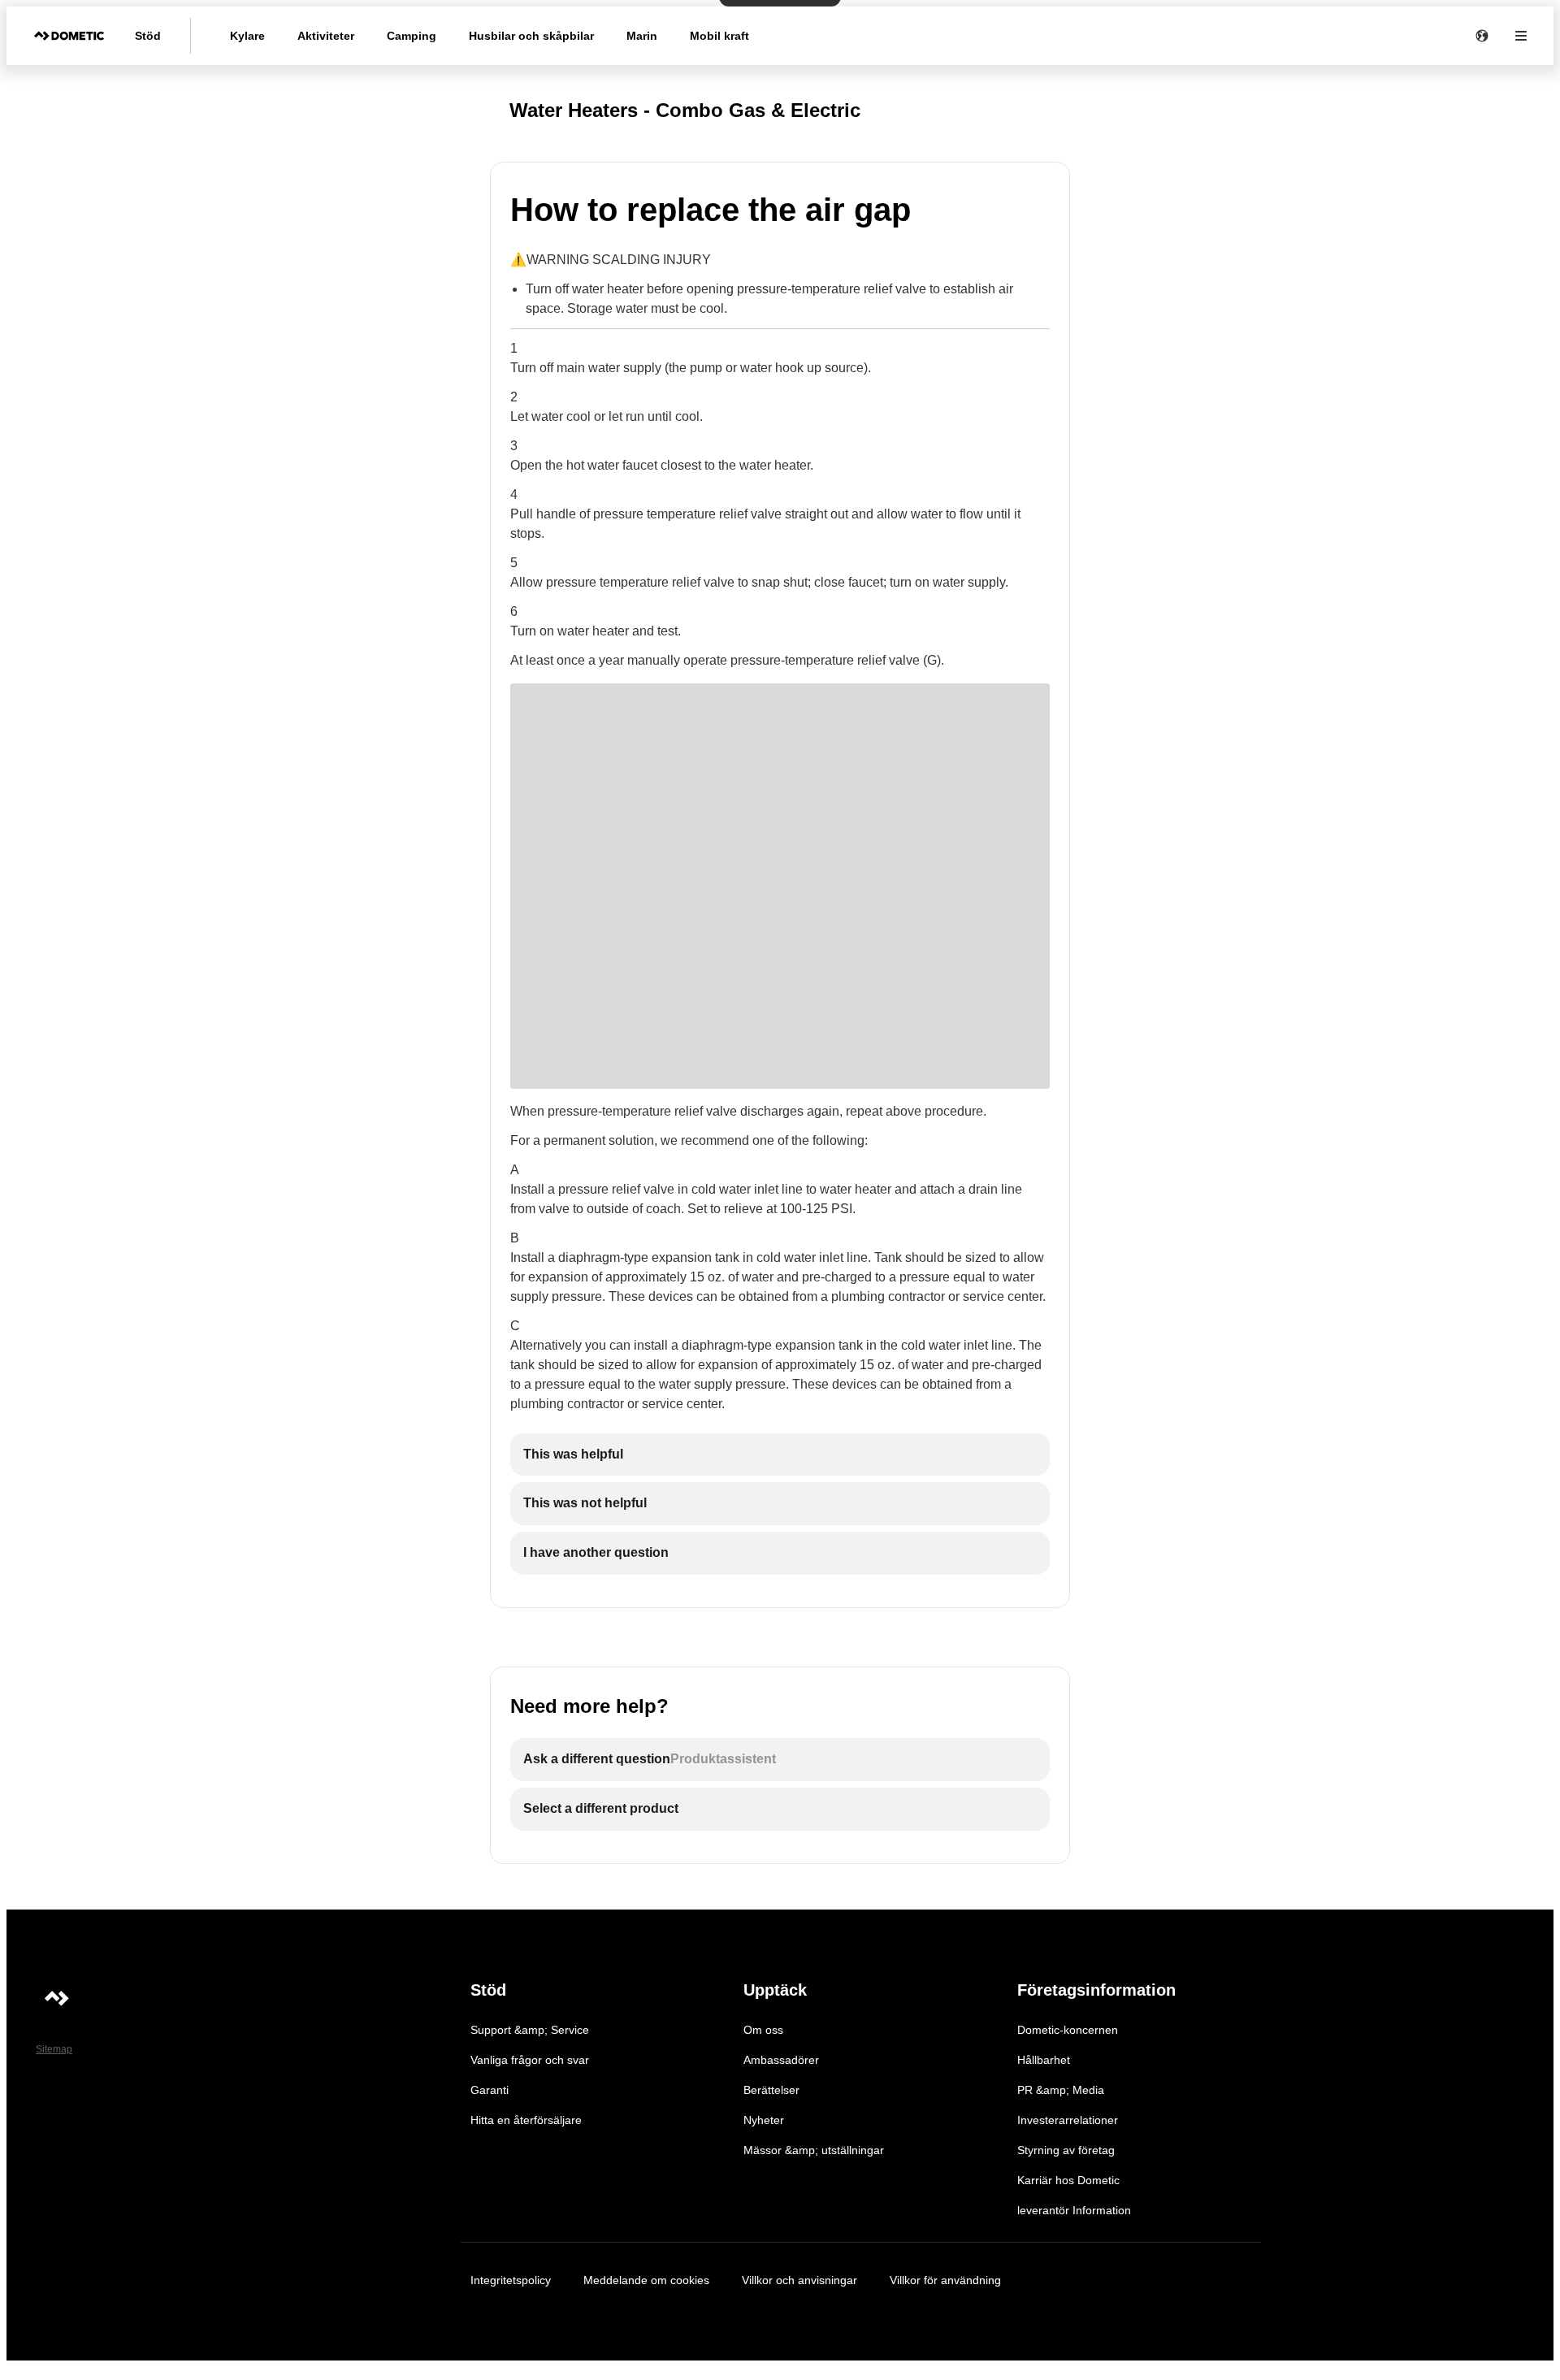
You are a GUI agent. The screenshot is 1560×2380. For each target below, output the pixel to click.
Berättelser (771, 2090)
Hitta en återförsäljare (526, 2120)
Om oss (763, 2030)
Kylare (247, 36)
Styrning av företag (1066, 2150)
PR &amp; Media (1061, 2090)
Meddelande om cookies (646, 2280)
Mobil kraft (719, 36)
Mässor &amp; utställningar (814, 2150)
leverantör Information (1074, 2210)
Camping (412, 36)
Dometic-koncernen (1068, 2030)
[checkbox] (780, 1455)
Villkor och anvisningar (799, 2280)
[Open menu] (1521, 36)
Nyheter (764, 2120)
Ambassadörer (781, 2060)
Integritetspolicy (511, 2280)
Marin (642, 36)
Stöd (148, 36)
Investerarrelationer (1068, 2120)
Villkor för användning (945, 2280)
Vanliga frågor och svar (530, 2060)
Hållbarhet (1044, 2060)
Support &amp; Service (530, 2030)
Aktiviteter (326, 36)
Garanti (490, 2090)
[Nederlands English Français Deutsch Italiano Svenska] (1482, 36)
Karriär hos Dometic (1068, 2180)
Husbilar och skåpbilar (531, 36)
